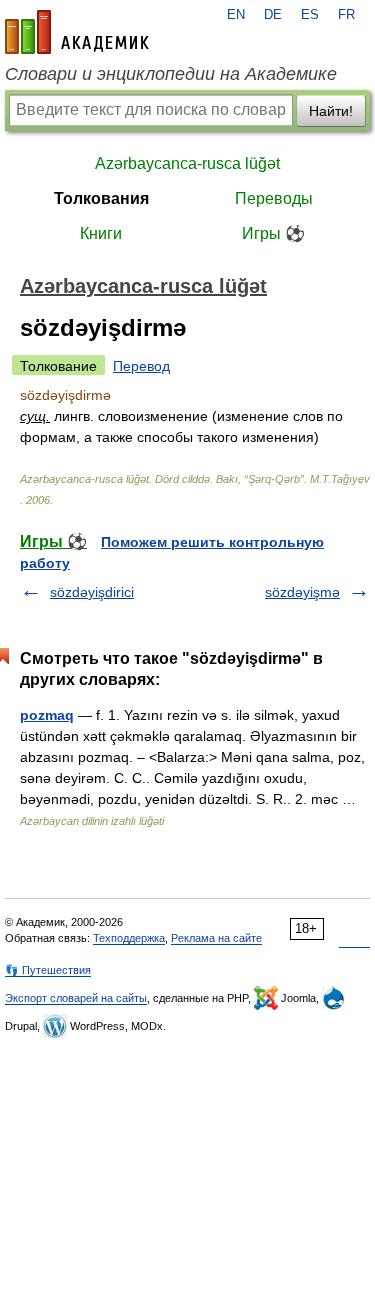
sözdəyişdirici (92, 592)
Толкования (101, 198)
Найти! (331, 111)
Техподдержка (129, 938)
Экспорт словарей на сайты (76, 998)
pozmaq (47, 715)
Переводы (274, 198)
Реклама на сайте (216, 938)
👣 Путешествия (48, 970)
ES (310, 15)
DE (273, 15)
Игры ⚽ (273, 233)
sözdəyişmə (302, 592)
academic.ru (77, 32)
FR (346, 15)
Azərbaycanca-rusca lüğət (187, 163)
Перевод (141, 366)
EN (236, 15)
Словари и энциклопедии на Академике (171, 74)
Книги (101, 233)
